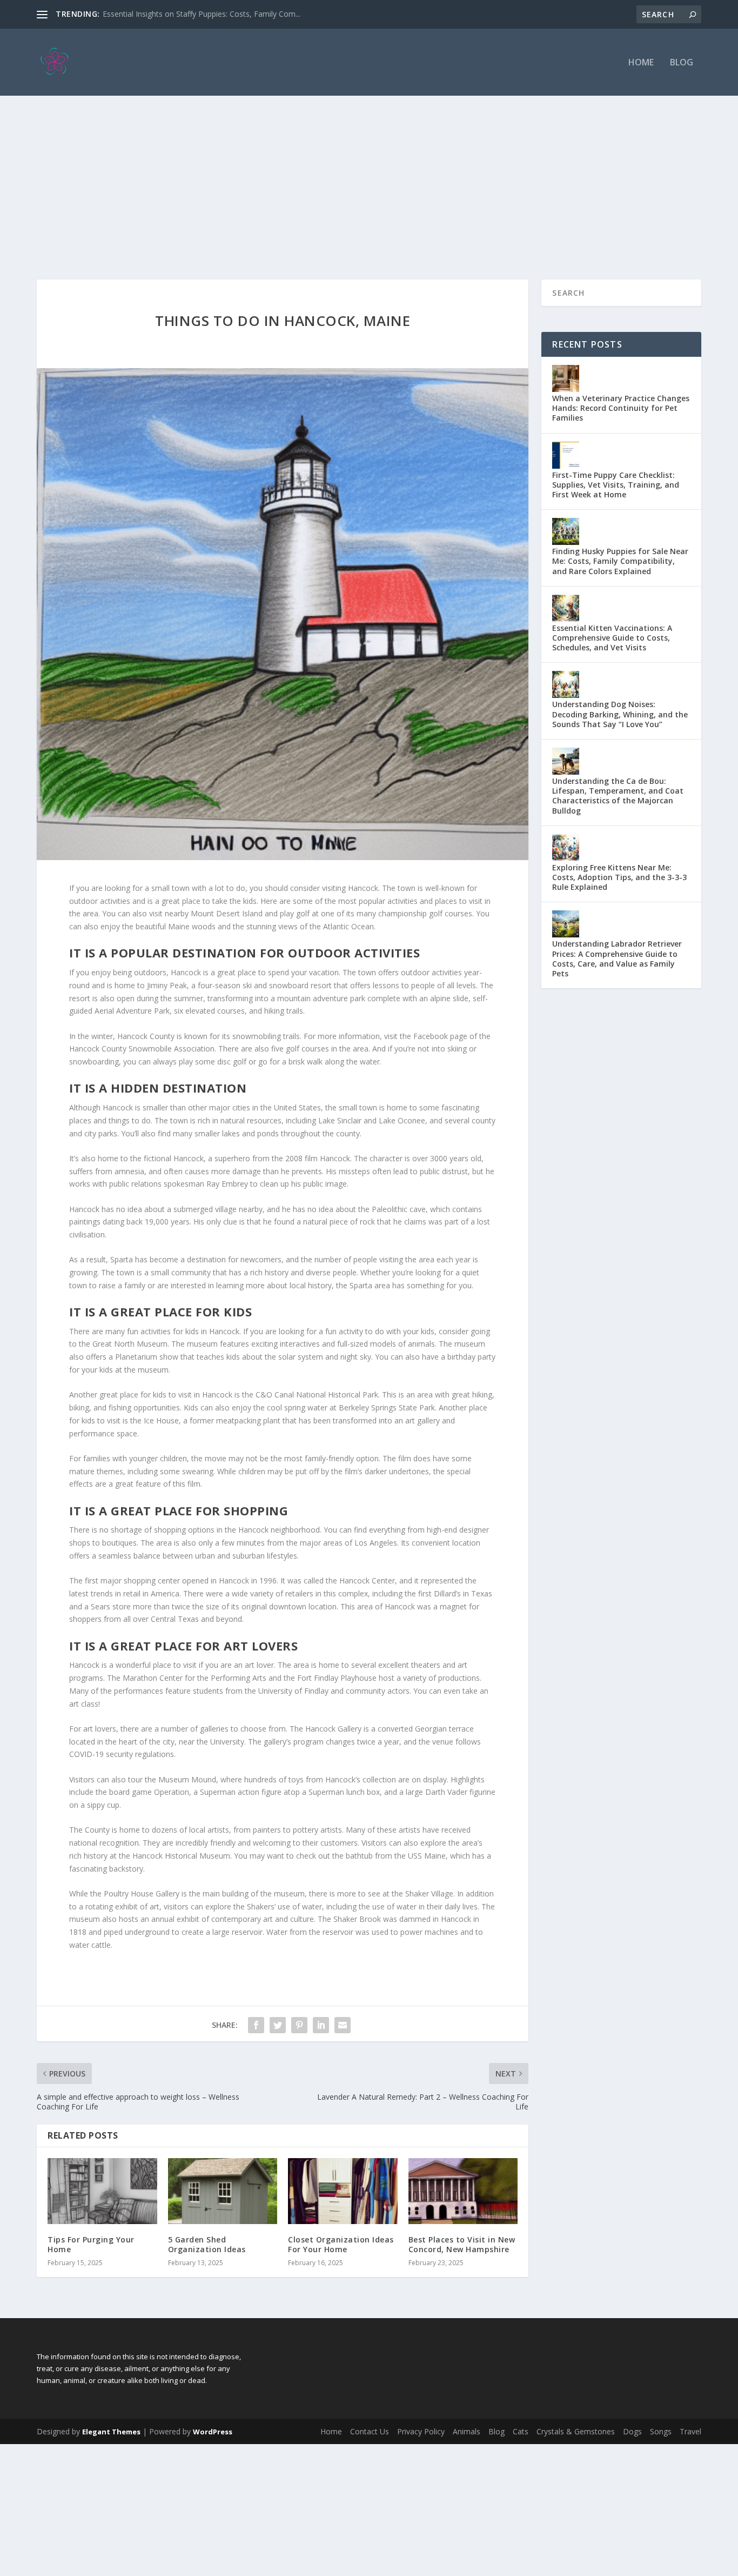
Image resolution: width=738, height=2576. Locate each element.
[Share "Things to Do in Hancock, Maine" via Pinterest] (299, 2025)
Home (641, 63)
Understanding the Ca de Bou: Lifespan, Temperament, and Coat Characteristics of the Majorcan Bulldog (618, 796)
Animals (467, 2431)
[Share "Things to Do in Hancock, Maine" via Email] (343, 2025)
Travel (690, 2431)
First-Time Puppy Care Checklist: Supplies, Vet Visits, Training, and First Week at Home (616, 485)
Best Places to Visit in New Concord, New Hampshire (462, 2244)
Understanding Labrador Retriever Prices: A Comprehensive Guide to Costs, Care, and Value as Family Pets (617, 958)
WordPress (213, 2432)
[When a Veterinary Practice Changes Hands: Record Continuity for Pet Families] (566, 378)
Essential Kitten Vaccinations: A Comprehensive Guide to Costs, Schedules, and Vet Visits (612, 638)
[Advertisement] (369, 177)
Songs (661, 2431)
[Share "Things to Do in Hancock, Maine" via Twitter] (278, 2025)
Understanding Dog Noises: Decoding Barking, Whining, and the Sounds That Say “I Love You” (620, 714)
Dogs (632, 2431)
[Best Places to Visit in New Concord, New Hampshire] (463, 2191)
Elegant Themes (111, 2432)
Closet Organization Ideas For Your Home (341, 2244)
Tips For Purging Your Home (91, 2244)
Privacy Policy (421, 2431)
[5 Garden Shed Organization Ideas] (223, 2191)
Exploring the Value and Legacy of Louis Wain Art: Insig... (201, 14)
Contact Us (370, 2431)
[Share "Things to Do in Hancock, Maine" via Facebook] (256, 2025)
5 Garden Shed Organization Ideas (207, 2244)
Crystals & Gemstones (576, 2431)
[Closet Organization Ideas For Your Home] (343, 2191)
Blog (682, 63)
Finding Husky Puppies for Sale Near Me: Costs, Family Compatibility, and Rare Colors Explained (620, 561)
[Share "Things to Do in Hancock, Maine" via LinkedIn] (321, 2025)
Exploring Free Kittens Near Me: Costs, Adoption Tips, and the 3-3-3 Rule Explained (619, 877)
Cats (521, 2431)
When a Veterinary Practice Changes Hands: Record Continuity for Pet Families (621, 408)
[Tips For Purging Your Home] (102, 2191)
